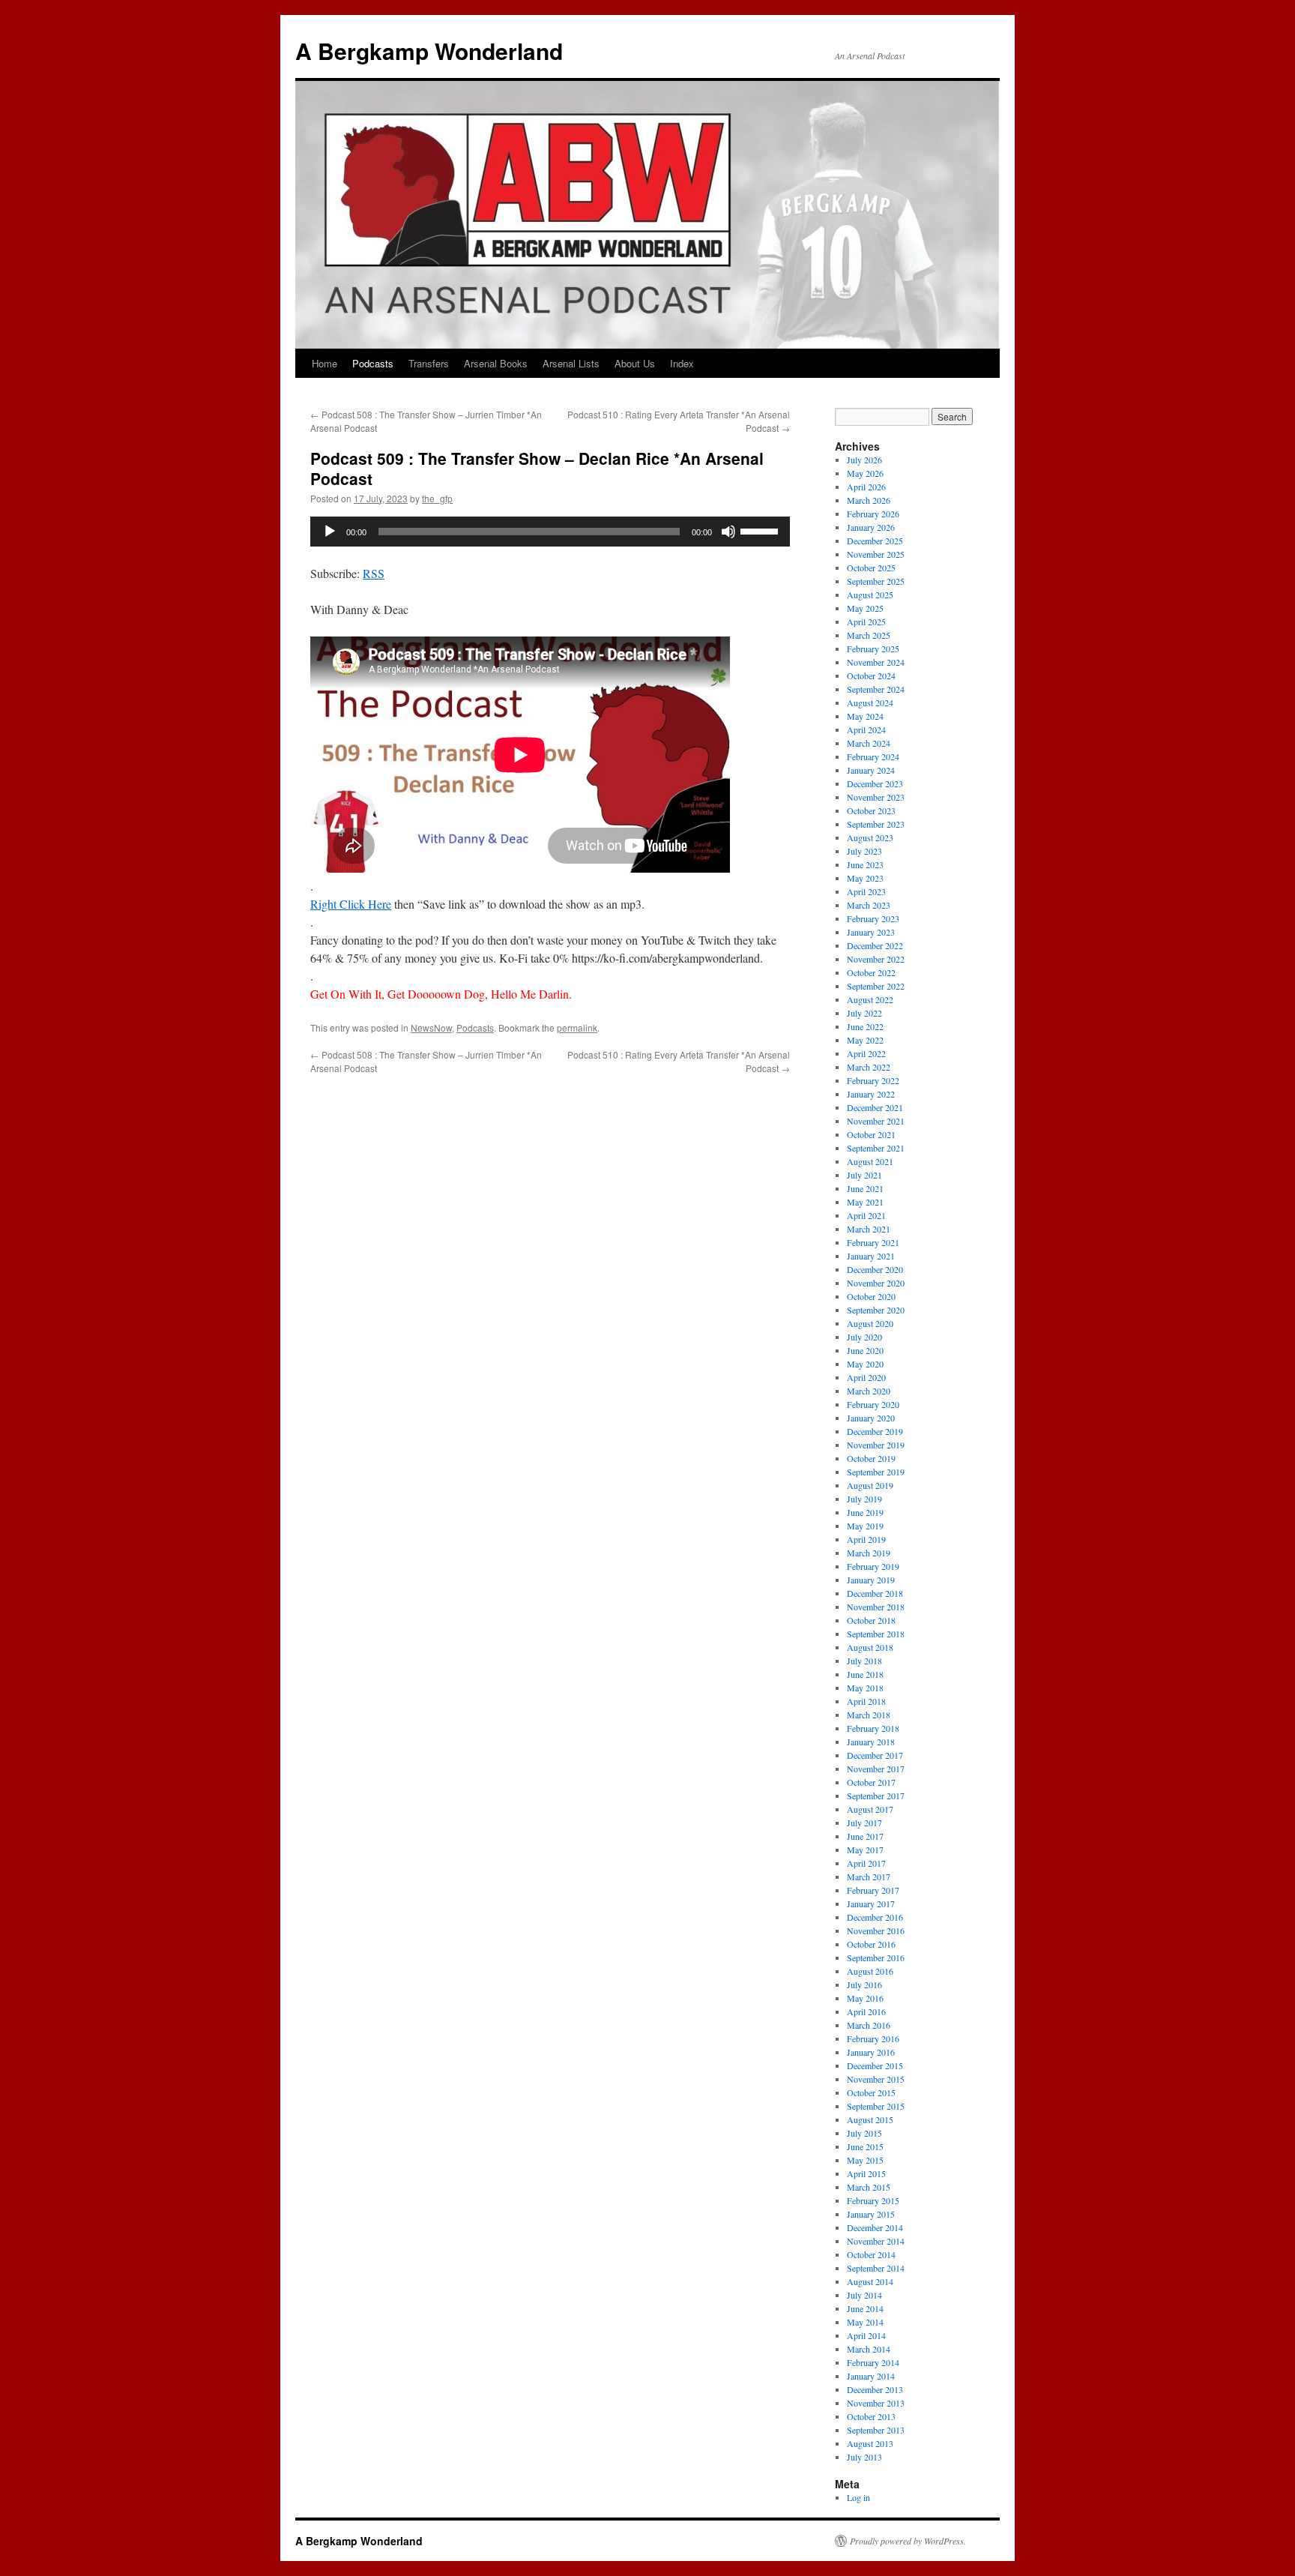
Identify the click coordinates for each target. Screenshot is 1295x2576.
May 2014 (865, 2322)
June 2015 (865, 2146)
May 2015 (865, 2160)
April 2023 (866, 891)
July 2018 (864, 1661)
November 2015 (876, 2079)
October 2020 (871, 1296)
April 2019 (866, 1539)
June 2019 (865, 1512)
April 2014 (866, 2335)
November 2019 (876, 1445)
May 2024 (865, 716)
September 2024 (876, 689)
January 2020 (871, 1418)
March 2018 (869, 1715)
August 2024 (870, 702)
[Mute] (728, 532)
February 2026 (873, 514)
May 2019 (865, 1526)
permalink (577, 1027)
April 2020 (866, 1377)
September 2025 (876, 581)
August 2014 (870, 2281)
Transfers (429, 363)
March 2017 (869, 1877)
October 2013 (871, 2416)
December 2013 (875, 2389)
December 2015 (875, 2065)
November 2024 (876, 662)
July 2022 (864, 1013)
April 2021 (866, 1215)
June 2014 (865, 2308)
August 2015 (870, 2119)
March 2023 (869, 905)
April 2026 (866, 487)
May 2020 (865, 1364)
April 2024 (866, 729)
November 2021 (876, 1121)
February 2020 (873, 1404)
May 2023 (865, 878)
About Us (635, 363)
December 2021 (875, 1107)
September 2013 (876, 2430)
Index (682, 363)
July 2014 (864, 2295)
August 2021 (870, 1161)
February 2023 (873, 918)
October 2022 (871, 972)
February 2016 (873, 2038)
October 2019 (871, 1458)
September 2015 (876, 2106)
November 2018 (876, 1607)
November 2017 (876, 1769)
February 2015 (873, 2200)
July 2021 (864, 1175)
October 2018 (871, 1620)
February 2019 (873, 1566)
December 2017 (875, 1755)
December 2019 (875, 1431)
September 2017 (876, 1796)
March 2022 (869, 1067)
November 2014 (876, 2241)
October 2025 (871, 568)
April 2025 (866, 622)
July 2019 (864, 1499)
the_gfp (437, 498)
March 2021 (869, 1229)
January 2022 (871, 1094)
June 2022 (865, 1026)
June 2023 (865, 864)
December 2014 (875, 2227)
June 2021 (865, 1188)
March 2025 (869, 635)
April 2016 (866, 2011)
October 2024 (871, 675)
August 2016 (870, 1971)
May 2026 (865, 473)
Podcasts (373, 363)
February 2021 (873, 1242)
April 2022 (866, 1053)
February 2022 (873, 1080)
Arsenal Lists (571, 363)
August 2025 (870, 595)
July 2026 (864, 460)
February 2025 (873, 648)
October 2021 (871, 1134)
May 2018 (865, 1688)
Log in (858, 2497)
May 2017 (865, 1850)
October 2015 (871, 2092)
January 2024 (871, 770)
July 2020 (864, 1337)
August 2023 (870, 837)
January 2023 (871, 932)
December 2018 (875, 1593)
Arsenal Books (496, 363)
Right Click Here (351, 904)
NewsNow (431, 1027)
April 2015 (866, 2173)
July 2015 (864, 2133)
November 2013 (876, 2403)
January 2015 (871, 2214)
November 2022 (876, 959)
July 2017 (864, 1823)
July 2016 (864, 1984)
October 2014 (871, 2254)
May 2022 (865, 1040)
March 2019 (869, 1553)
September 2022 (876, 986)
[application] (550, 532)
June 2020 (865, 1350)
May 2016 (865, 1998)
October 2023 (871, 810)
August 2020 (870, 1323)
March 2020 (869, 1391)
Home (324, 363)
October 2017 (871, 1782)
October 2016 (871, 1944)
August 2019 (870, 1485)
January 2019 (871, 1580)
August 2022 (870, 999)
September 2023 (876, 824)
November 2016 (876, 1931)
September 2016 (876, 1957)
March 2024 (869, 743)
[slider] (761, 530)
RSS (374, 573)
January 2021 (871, 1256)
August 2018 (870, 1647)
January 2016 (871, 2052)
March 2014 (869, 2349)
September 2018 (876, 1634)
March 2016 (869, 2025)
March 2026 (869, 500)
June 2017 (865, 1836)
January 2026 (871, 527)
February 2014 (873, 2362)
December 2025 (875, 541)
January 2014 (871, 2376)
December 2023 (875, 783)
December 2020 (875, 1269)
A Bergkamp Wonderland (429, 51)
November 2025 (876, 554)
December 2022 (875, 945)
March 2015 (869, 2187)
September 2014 (876, 2268)
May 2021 (865, 1202)
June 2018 (865, 1674)
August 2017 (870, 1809)
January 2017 (871, 1904)
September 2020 (876, 1310)
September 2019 (876, 1472)
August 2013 (870, 2443)
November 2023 (876, 797)
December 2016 (875, 1917)
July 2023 (864, 851)
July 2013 (864, 2457)
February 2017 (873, 1890)
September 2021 (876, 1148)
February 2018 (873, 1728)
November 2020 (876, 1283)
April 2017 (866, 1863)
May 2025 (865, 608)
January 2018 (871, 1742)
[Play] (330, 532)
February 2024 (873, 756)
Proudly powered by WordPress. (908, 2541)
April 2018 (866, 1701)
